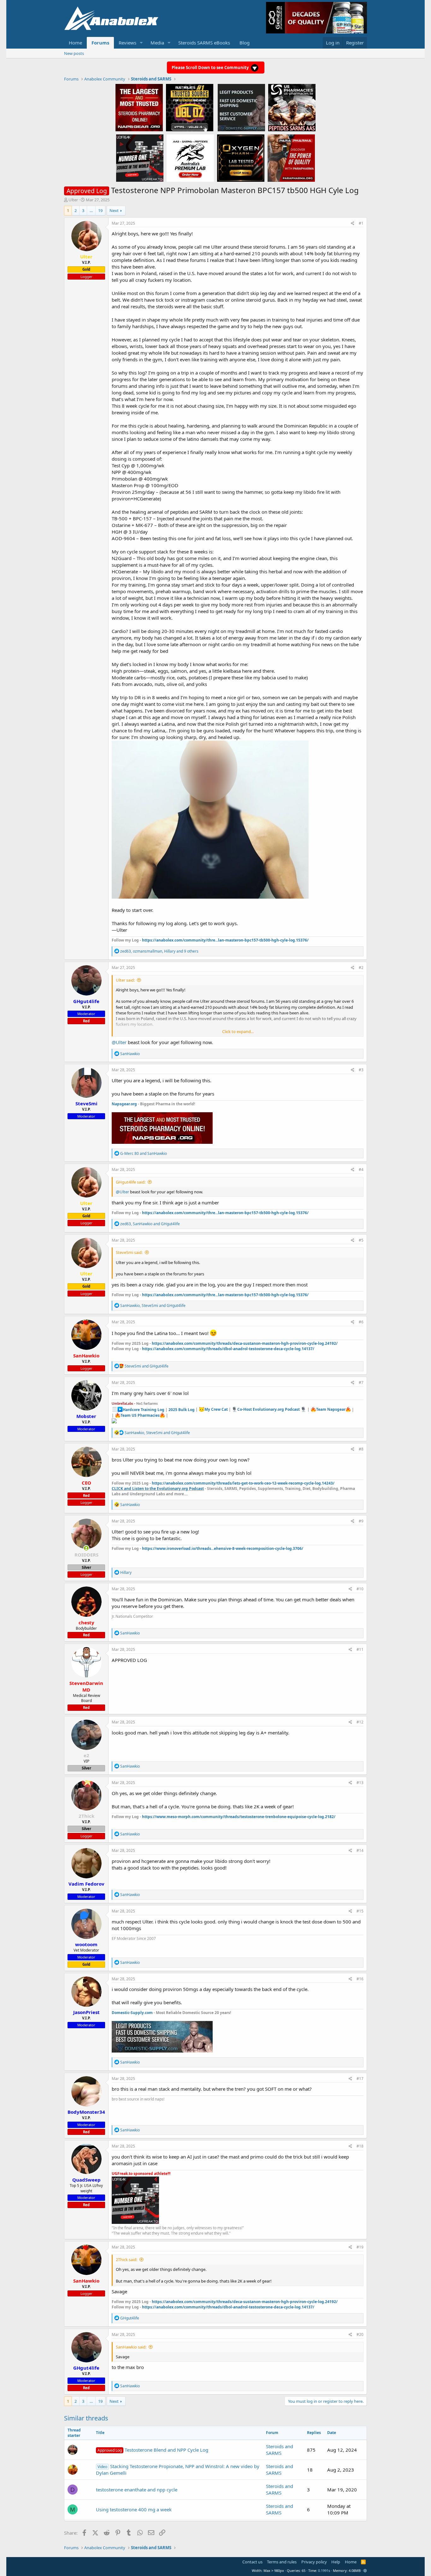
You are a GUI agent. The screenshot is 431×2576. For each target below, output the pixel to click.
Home (75, 43)
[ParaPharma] (291, 158)
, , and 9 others (159, 951)
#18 (360, 2146)
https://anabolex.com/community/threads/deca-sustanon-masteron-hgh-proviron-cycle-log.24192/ (245, 1343)
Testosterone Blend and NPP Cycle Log (153, 2450)
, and (150, 1224)
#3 (361, 1070)
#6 (361, 1322)
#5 (361, 1240)
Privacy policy (314, 2562)
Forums (100, 43)
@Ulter (119, 1042)
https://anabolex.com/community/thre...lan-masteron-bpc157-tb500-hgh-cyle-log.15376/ (225, 940)
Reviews (127, 43)
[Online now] (86, 1548)
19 (100, 210)
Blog (245, 43)
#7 (361, 1383)
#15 (360, 1911)
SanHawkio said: (131, 2347)
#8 (361, 1449)
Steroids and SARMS (280, 2450)
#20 (360, 2334)
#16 (360, 1979)
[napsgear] (139, 107)
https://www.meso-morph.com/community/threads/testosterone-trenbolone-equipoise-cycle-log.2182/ (239, 1817)
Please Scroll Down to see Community (211, 68)
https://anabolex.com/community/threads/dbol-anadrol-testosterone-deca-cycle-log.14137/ (228, 1349)
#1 (361, 223)
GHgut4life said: (131, 1182)
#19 (360, 2247)
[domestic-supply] (241, 107)
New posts (74, 53)
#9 (361, 1521)
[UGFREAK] (140, 158)
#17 (360, 2079)
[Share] (353, 224)
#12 (360, 1722)
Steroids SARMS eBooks (204, 43)
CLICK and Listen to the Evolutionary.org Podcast (158, 1489)
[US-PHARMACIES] (292, 107)
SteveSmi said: (129, 1252)
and (144, 1153)
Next (114, 210)
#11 (360, 1649)
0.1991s (324, 2570)
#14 (360, 1850)
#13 (360, 1783)
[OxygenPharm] (241, 158)
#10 (360, 1589)
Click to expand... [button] (238, 1031)
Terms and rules (282, 2562)
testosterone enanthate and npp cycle (137, 2490)
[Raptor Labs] (190, 158)
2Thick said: (127, 2260)
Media (157, 43)
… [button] (91, 210)
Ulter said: (125, 980)
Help (336, 2562)
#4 (361, 1170)
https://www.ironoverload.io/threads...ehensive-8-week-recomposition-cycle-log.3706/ (223, 1548)
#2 (361, 968)
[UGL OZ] (190, 107)
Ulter (73, 200)
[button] (141, 43)
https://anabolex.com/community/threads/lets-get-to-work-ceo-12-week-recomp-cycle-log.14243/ (243, 1483)
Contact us (252, 2562)
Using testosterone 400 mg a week (134, 2509)
